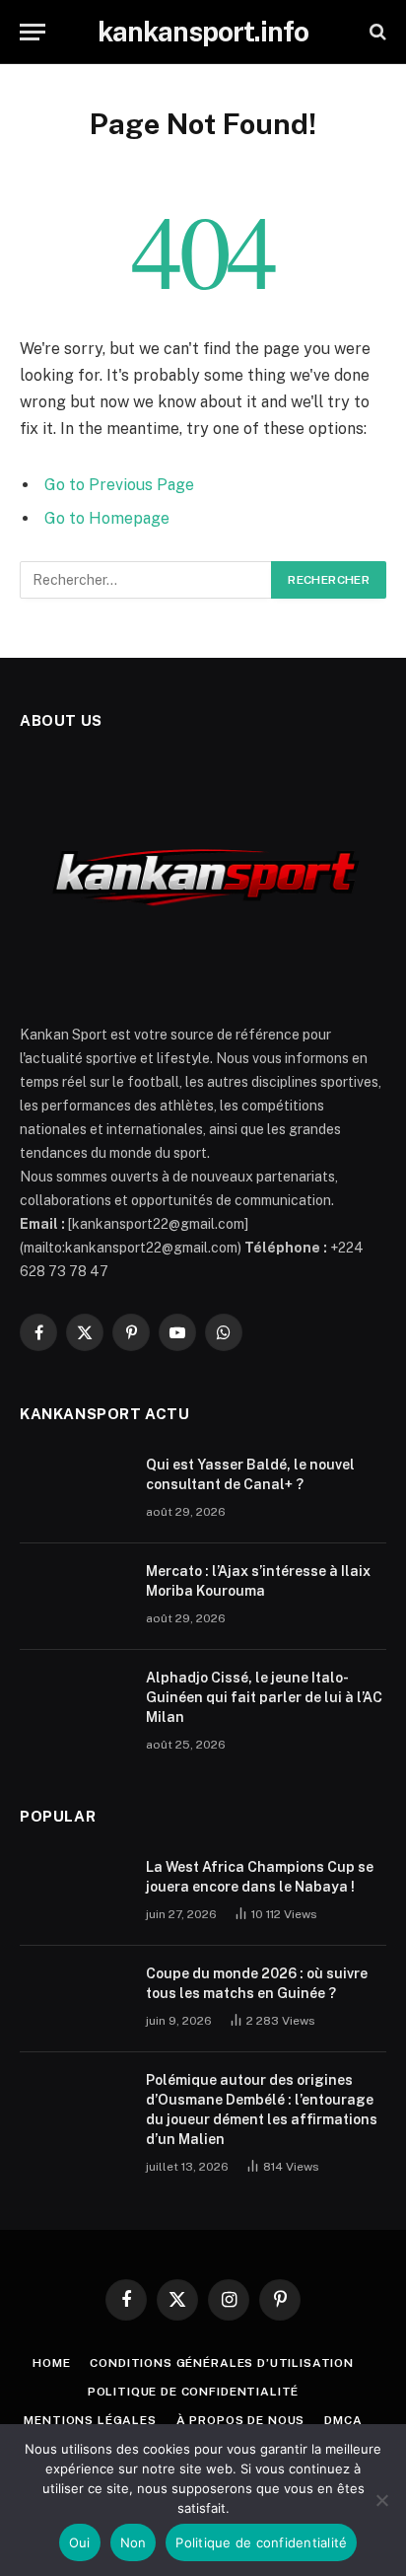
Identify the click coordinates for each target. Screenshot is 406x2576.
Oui (80, 2542)
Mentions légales (90, 2420)
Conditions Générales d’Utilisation (222, 2363)
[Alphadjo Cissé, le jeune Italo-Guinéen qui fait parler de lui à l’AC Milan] (74, 1703)
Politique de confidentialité (194, 2392)
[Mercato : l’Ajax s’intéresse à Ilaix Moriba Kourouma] (74, 1597)
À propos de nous (240, 2420)
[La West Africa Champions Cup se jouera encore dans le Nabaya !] (74, 1893)
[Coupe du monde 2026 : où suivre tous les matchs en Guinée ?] (74, 1999)
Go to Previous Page (119, 485)
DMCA (343, 2420)
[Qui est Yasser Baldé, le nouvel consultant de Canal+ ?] (74, 1490)
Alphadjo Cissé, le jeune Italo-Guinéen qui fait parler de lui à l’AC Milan (264, 1697)
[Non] (381, 2500)
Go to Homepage (107, 518)
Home (51, 2363)
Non (134, 2542)
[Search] (376, 32)
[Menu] (33, 32)
